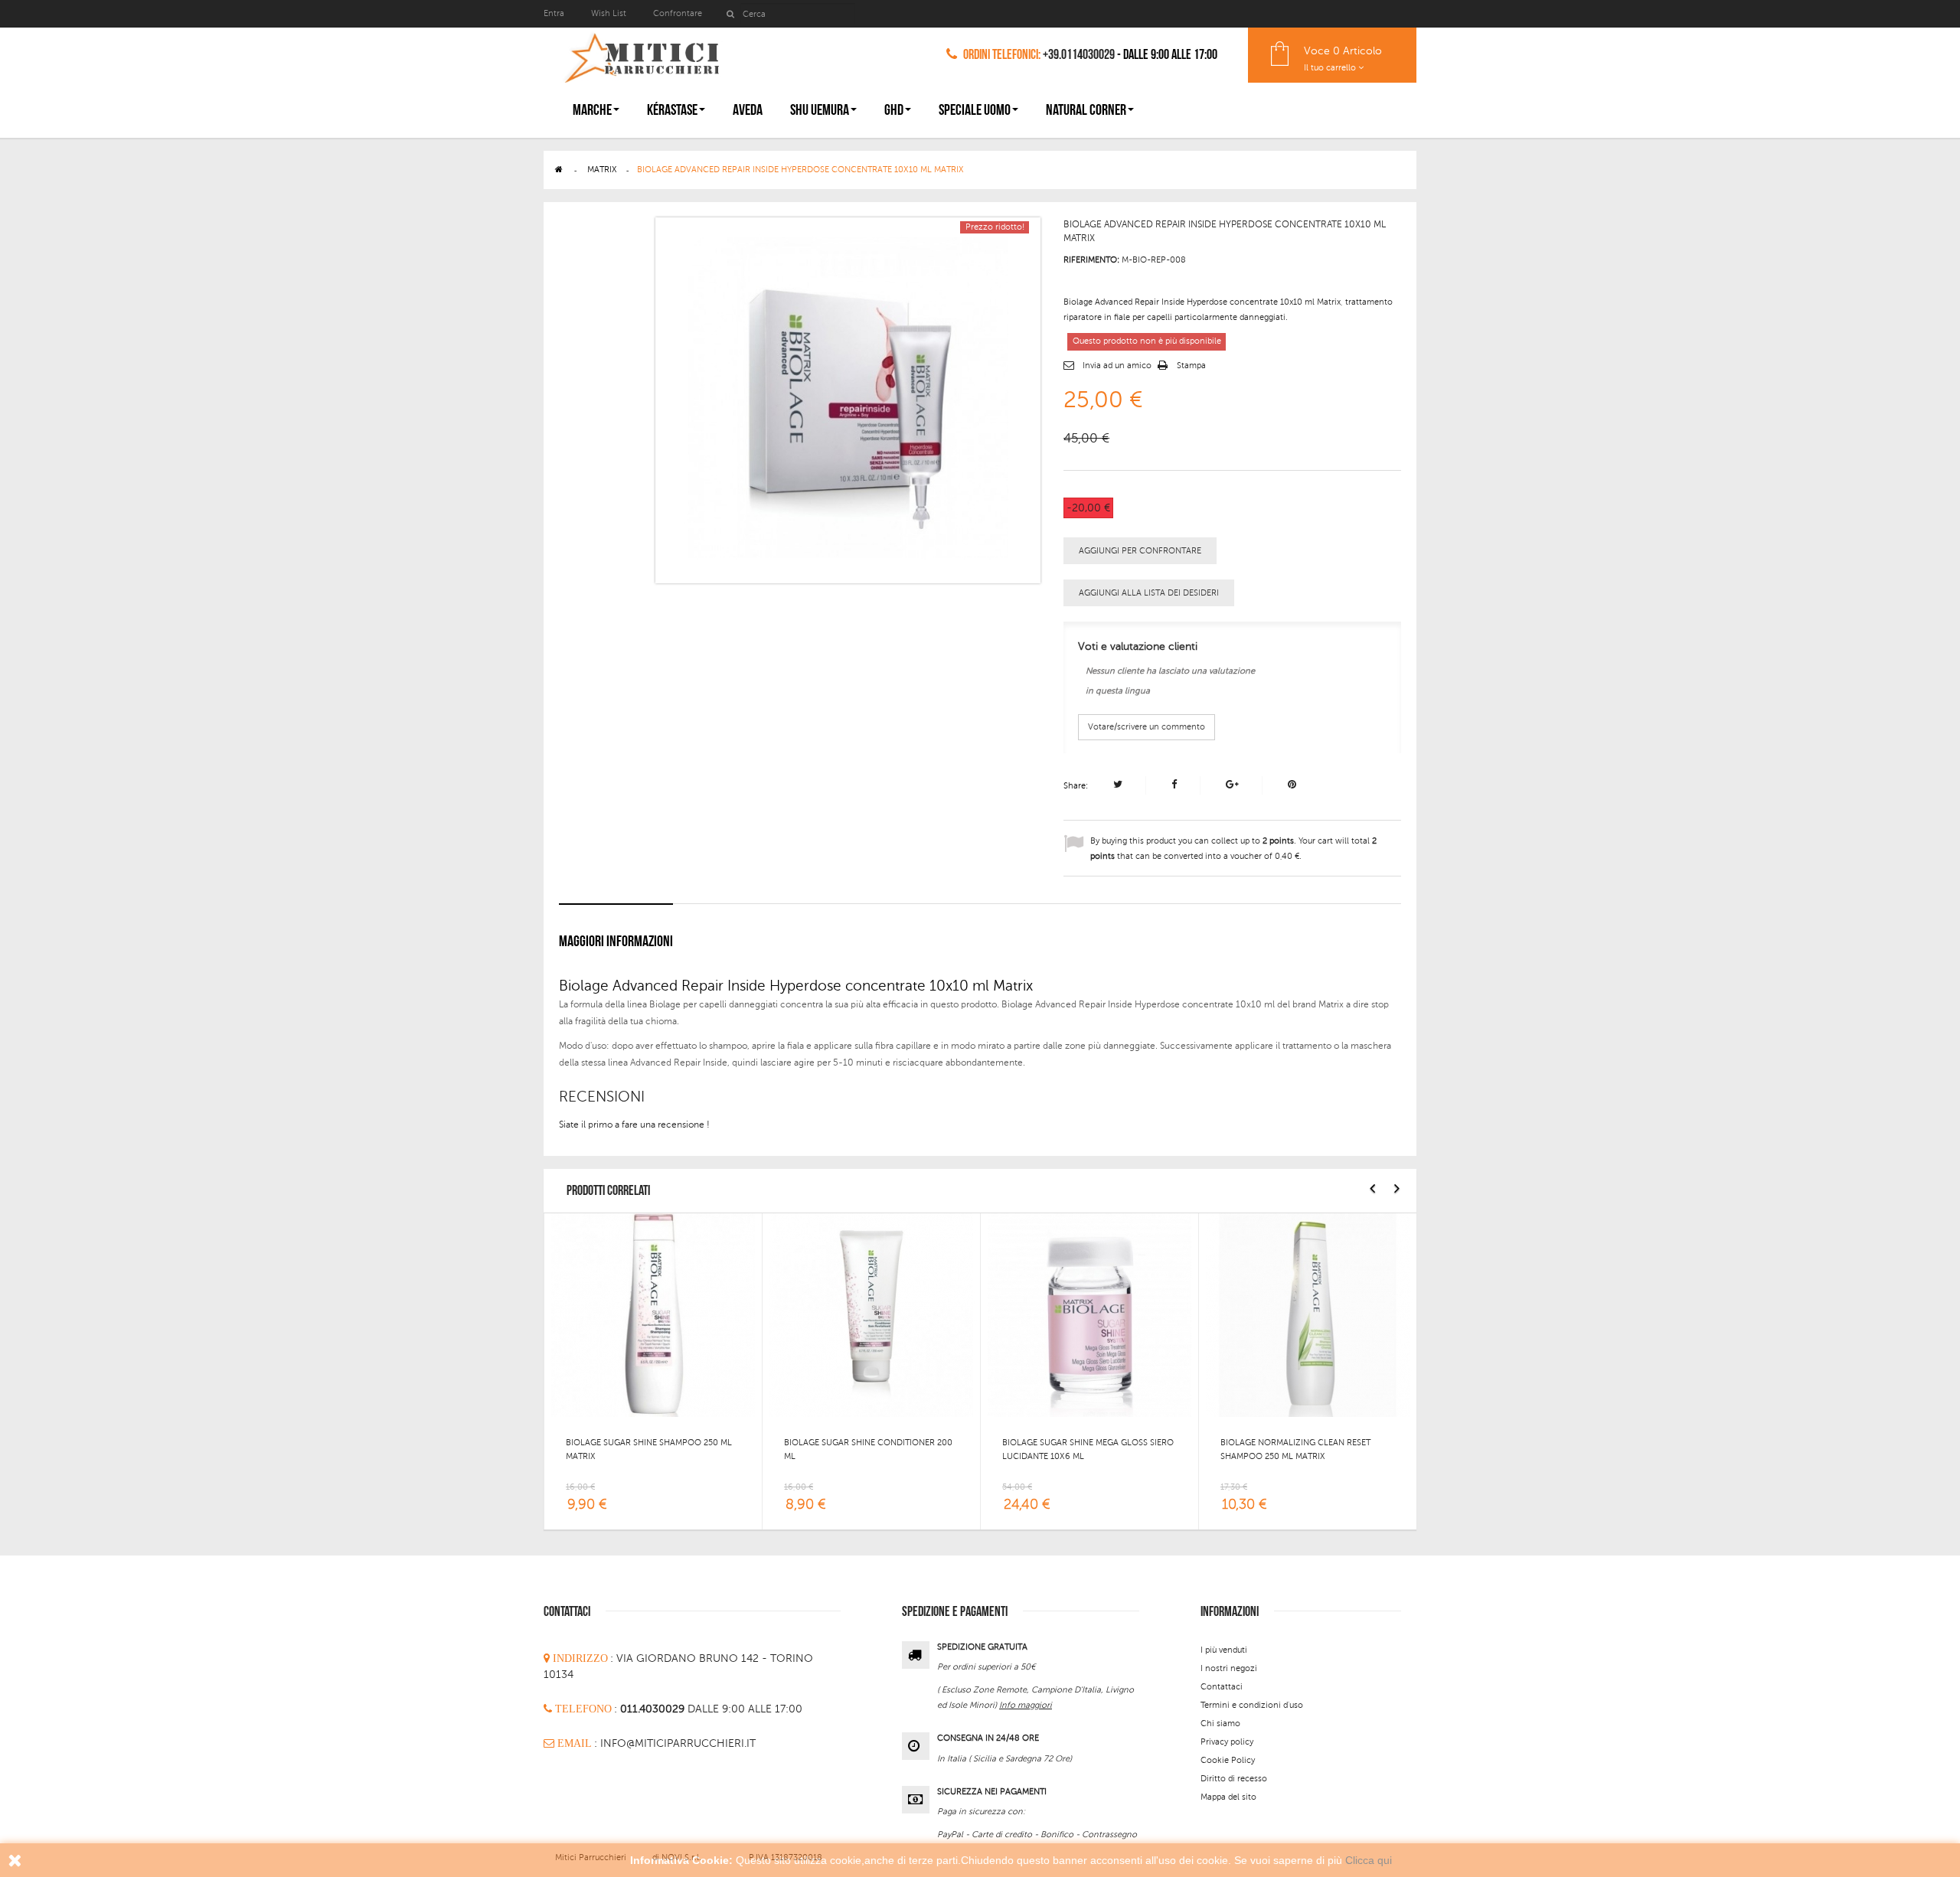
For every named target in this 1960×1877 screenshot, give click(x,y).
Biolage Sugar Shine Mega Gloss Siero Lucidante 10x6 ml (1088, 1449)
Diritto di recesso (1234, 1779)
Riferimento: (1091, 260)
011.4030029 (654, 1709)
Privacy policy (1227, 1742)
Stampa (1191, 366)
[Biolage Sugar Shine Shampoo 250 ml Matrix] (653, 1314)
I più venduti (1224, 1650)
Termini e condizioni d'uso (1252, 1705)
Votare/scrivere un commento (1147, 727)
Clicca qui (1369, 1860)
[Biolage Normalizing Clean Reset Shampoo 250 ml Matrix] (1308, 1314)
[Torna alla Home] (559, 170)
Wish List (609, 13)
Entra (555, 13)
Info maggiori (1026, 1705)
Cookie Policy (1228, 1760)
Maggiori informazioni (616, 942)
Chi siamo (1220, 1724)
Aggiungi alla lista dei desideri (1149, 593)
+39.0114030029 (1079, 55)
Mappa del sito (1228, 1797)
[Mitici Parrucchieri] (641, 55)
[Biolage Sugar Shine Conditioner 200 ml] (871, 1314)
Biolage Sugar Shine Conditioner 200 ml (868, 1449)
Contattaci (1222, 1687)
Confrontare (678, 13)
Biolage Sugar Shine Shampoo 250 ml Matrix (649, 1449)
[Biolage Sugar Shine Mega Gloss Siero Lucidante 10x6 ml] (1089, 1314)
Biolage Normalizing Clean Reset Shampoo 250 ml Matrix (1295, 1449)
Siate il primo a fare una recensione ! (634, 1125)
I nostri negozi (1229, 1668)
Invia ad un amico (1117, 366)
